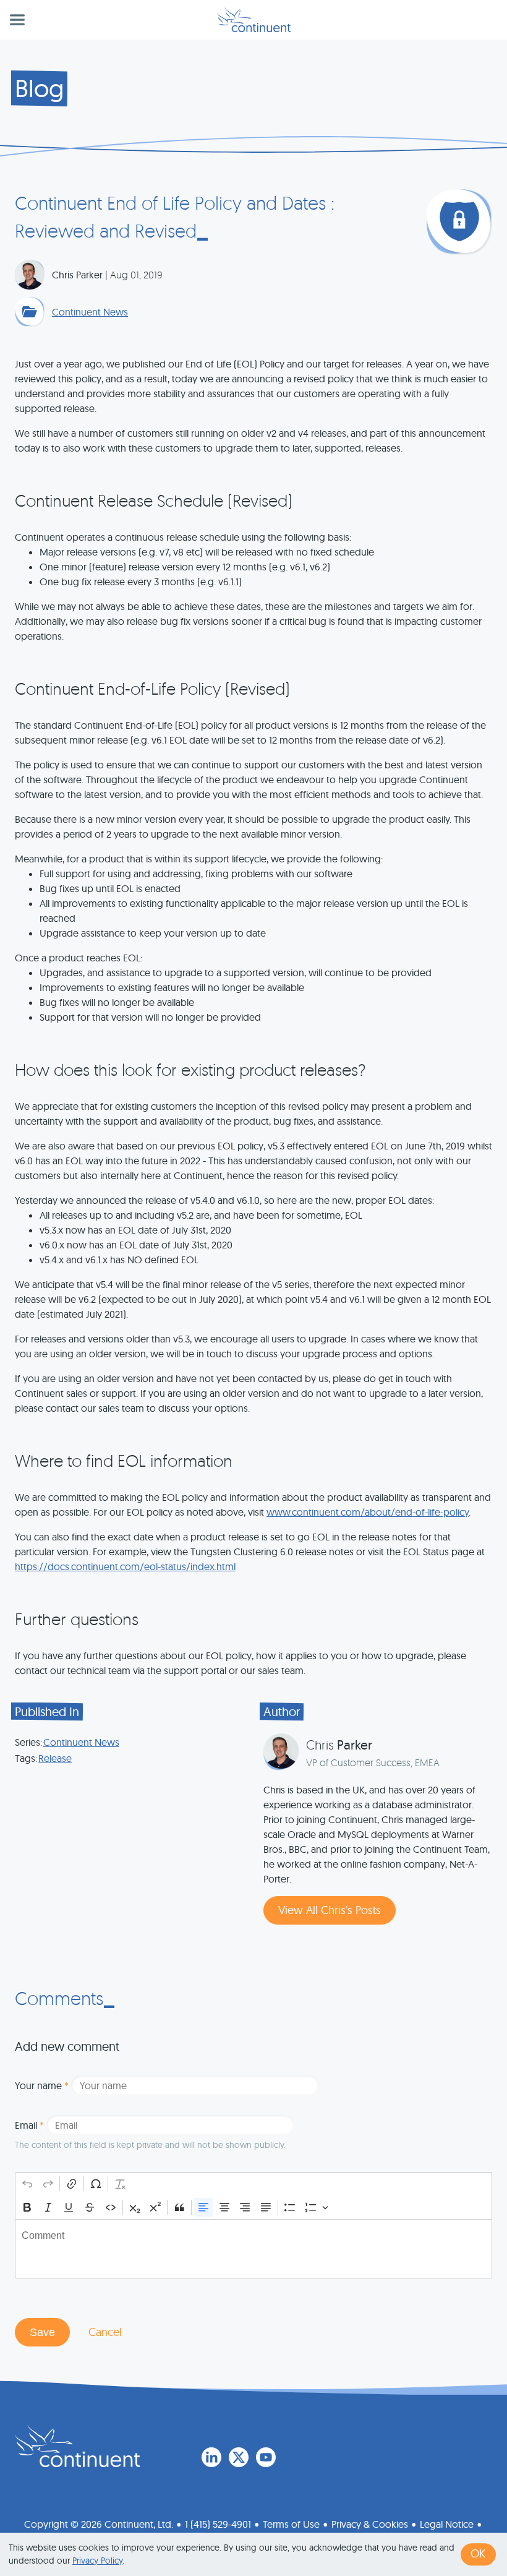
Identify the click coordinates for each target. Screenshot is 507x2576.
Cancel (105, 2332)
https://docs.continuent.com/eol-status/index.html (125, 1566)
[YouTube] (266, 2457)
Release (55, 1758)
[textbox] (253, 2249)
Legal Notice (447, 2524)
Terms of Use (291, 2524)
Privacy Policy (97, 2561)
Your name (42, 2085)
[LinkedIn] (211, 2457)
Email (29, 2125)
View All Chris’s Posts (330, 1910)
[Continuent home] (254, 20)
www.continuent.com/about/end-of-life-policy (368, 1512)
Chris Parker (77, 275)
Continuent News (90, 312)
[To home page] (77, 2446)
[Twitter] (239, 2457)
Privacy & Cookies (370, 2524)
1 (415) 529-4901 (218, 2524)
